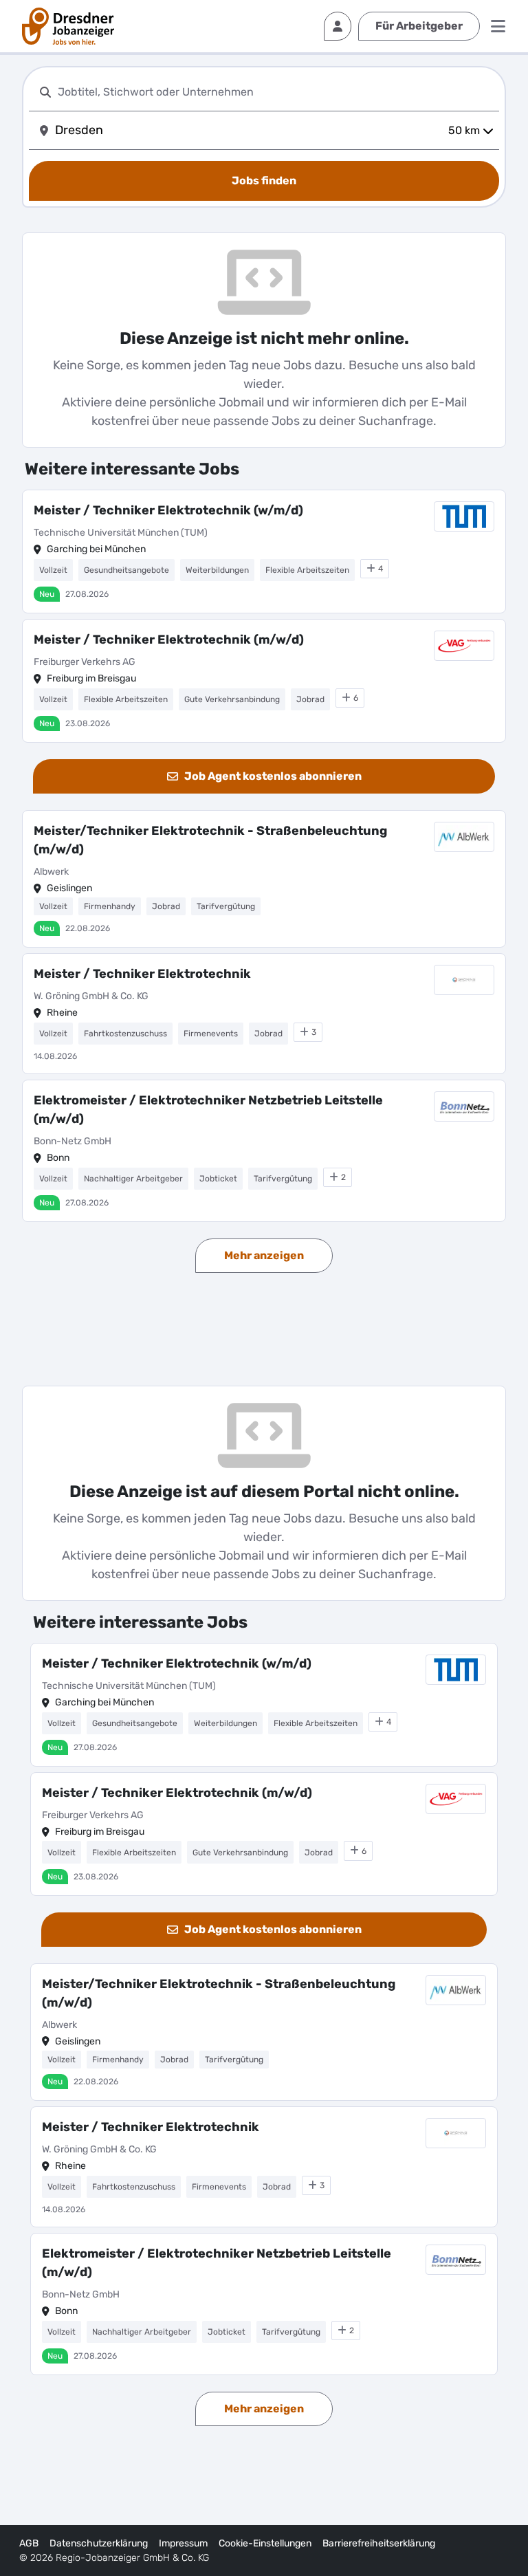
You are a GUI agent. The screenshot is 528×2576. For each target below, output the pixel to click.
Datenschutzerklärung (99, 2543)
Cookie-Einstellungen (265, 2543)
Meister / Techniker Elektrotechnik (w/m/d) (168, 510)
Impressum (183, 2543)
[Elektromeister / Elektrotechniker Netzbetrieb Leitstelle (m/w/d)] (264, 1151)
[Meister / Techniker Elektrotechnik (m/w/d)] (264, 681)
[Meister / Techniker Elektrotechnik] (264, 1014)
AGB (29, 2543)
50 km (464, 130)
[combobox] (276, 92)
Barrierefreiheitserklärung (379, 2543)
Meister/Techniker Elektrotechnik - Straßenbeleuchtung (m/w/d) (210, 840)
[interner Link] (68, 26)
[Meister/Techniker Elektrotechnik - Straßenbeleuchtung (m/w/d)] (264, 879)
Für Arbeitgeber (419, 26)
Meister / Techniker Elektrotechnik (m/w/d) (169, 640)
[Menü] (498, 26)
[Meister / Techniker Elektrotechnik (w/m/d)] (264, 552)
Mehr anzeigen (264, 1255)
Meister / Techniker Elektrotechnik (142, 974)
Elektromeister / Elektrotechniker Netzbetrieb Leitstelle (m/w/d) (208, 1110)
